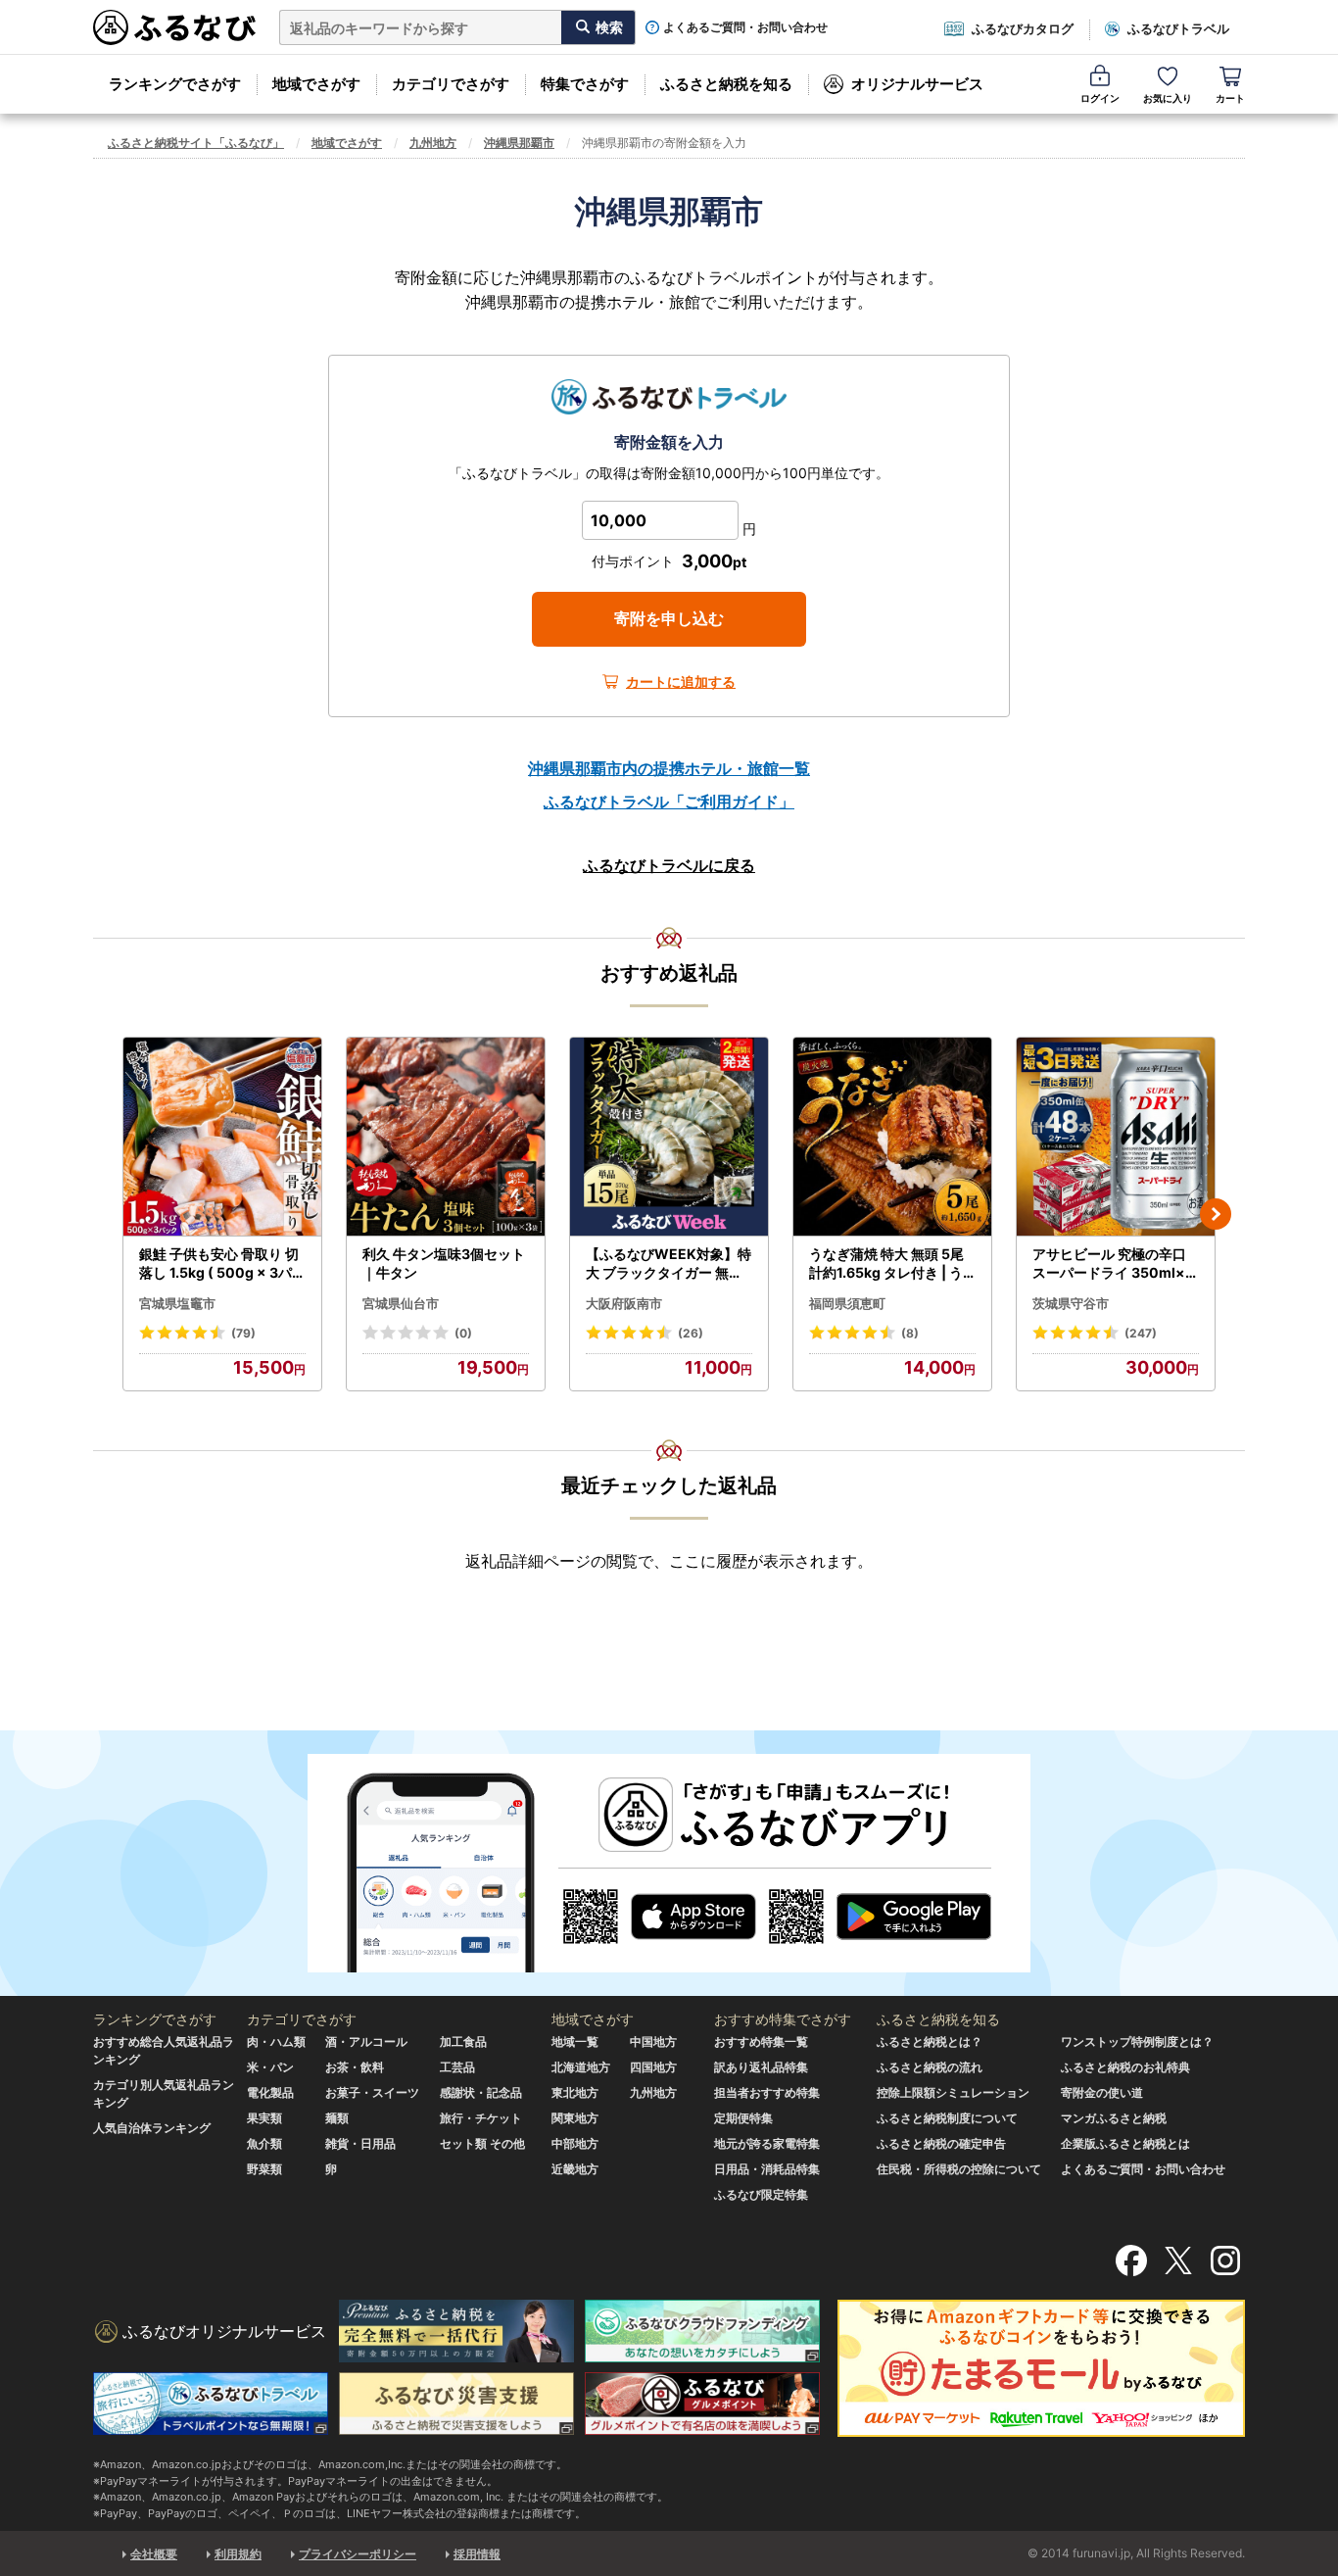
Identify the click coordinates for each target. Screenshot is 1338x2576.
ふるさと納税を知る (726, 84)
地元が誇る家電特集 (767, 2143)
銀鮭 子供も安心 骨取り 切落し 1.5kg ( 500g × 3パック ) (222, 1264)
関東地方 (575, 2118)
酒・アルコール (366, 2041)
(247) (1141, 1333)
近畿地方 (575, 2169)
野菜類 (264, 2169)
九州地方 (433, 143)
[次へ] (1216, 1214)
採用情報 (477, 2554)
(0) (463, 1333)
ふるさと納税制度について (947, 2118)
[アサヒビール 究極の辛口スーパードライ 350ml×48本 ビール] (1116, 1137)
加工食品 (463, 2041)
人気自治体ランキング (152, 2128)
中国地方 (653, 2041)
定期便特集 (743, 2118)
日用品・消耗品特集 (767, 2169)
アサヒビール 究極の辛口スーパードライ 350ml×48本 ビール (1113, 1264)
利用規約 (238, 2554)
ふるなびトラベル (1178, 28)
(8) (910, 1333)
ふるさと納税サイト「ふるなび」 (196, 143)
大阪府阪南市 (624, 1303)
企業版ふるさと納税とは (1125, 2143)
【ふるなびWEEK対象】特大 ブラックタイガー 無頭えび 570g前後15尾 (669, 1264)
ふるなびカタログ (1023, 28)
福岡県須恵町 (847, 1303)
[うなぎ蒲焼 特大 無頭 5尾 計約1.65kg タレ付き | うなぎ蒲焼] (892, 1137)
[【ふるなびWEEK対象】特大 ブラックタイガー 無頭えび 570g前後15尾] (669, 1137)
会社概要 (154, 2554)
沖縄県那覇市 (519, 143)
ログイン (1100, 98)
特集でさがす (585, 84)
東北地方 (575, 2092)
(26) (691, 1333)
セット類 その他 (482, 2143)
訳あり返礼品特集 (761, 2067)
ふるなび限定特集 (761, 2194)
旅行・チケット (481, 2118)
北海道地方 (581, 2067)
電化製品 (270, 2092)
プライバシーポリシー (358, 2554)
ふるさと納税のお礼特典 (1125, 2067)
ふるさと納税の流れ (930, 2067)
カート (1230, 98)
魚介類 (264, 2143)
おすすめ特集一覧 (761, 2041)
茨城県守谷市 (1071, 1303)
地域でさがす (316, 84)
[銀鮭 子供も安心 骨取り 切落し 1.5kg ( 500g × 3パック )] (222, 1137)
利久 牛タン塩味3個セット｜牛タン (444, 1264)
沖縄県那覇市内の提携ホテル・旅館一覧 (669, 768)
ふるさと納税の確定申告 (941, 2143)
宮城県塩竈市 (177, 1303)
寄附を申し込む (669, 618)
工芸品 (457, 2067)
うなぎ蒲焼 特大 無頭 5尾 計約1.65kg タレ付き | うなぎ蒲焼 (886, 1264)
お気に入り (1168, 98)
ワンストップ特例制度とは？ (1137, 2041)
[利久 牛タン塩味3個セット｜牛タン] (446, 1137)
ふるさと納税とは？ (930, 2041)
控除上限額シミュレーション (953, 2092)
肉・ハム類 (276, 2041)
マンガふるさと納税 (1114, 2118)
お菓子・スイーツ (372, 2092)
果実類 (264, 2118)
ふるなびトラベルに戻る (669, 865)
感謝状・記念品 (481, 2092)
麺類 (337, 2118)
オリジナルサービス (917, 84)
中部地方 (575, 2143)
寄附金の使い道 (1102, 2092)
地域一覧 (575, 2041)
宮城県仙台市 (401, 1303)
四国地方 (653, 2067)
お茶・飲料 (355, 2067)
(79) (243, 1333)
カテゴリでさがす (451, 84)
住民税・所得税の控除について (959, 2169)
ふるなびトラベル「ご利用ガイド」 (669, 802)
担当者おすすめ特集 (767, 2092)
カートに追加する (681, 681)
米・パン (270, 2067)
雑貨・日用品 (360, 2143)
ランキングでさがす (175, 84)
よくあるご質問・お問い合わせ (745, 27)
